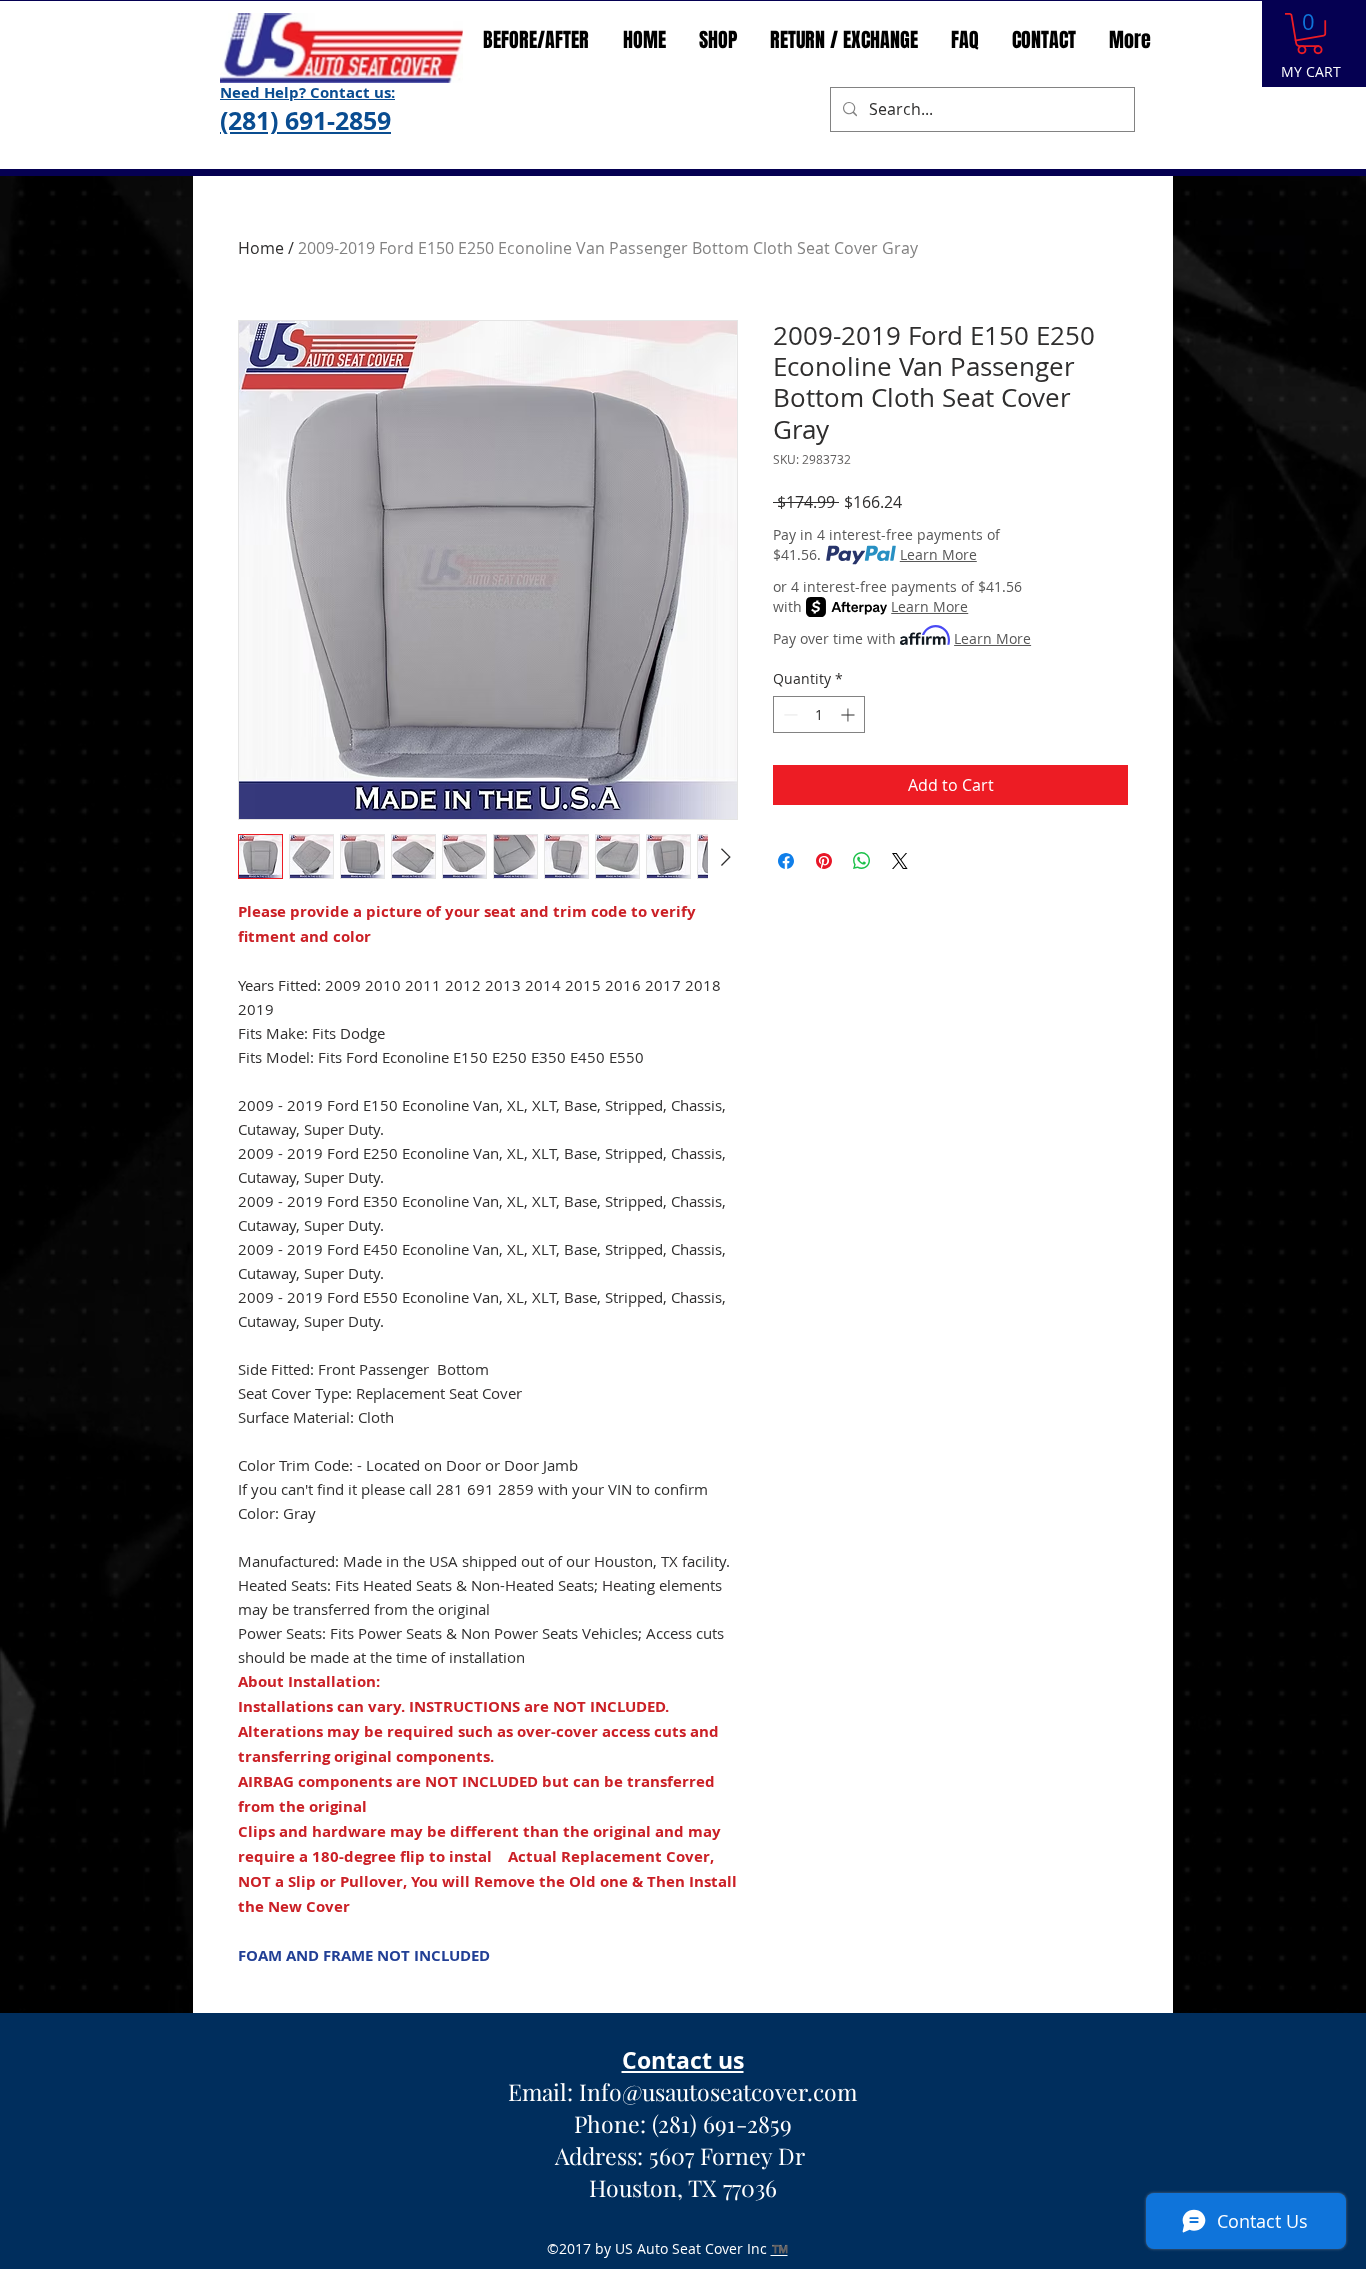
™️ (779, 2248)
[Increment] (849, 714)
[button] (1309, 33)
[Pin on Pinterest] (824, 861)
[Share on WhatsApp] (862, 861)
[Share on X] (900, 861)
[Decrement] (788, 714)
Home (261, 248)
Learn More (938, 554)
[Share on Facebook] (786, 861)
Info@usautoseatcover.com (718, 2091)
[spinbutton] (819, 714)
